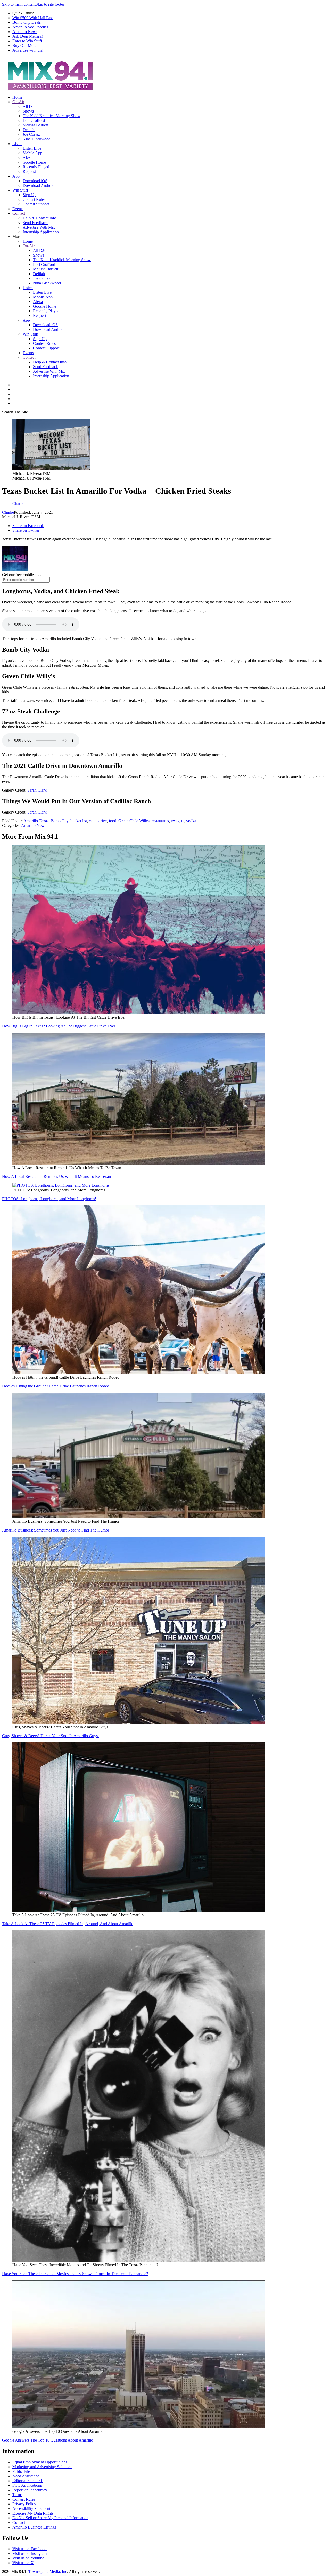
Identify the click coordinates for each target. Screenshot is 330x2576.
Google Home (34, 162)
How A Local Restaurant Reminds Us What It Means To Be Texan (56, 1177)
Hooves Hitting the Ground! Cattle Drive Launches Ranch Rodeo (56, 1386)
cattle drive (98, 821)
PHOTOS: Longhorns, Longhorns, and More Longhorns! (49, 1199)
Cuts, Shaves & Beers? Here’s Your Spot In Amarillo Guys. (50, 1736)
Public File (21, 2471)
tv (183, 821)
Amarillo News (25, 32)
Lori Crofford (34, 120)
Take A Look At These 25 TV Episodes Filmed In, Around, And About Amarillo (68, 1924)
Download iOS (35, 181)
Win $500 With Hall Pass (33, 18)
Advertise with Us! (28, 50)
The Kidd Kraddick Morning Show (52, 116)
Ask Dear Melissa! (28, 36)
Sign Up (30, 195)
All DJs (29, 106)
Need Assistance (26, 2476)
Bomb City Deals (27, 22)
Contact (19, 213)
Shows (28, 111)
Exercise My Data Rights (33, 2513)
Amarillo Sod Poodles (30, 27)
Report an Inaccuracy (30, 2490)
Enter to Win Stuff (27, 41)
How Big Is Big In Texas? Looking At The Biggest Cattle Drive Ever (59, 1026)
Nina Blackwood (37, 139)
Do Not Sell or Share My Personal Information (50, 2518)
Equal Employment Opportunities (40, 2462)
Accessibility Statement (31, 2509)
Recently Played (36, 167)
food (113, 821)
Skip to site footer (50, 4)
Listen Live (32, 148)
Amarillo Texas (36, 821)
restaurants (160, 821)
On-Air (18, 102)
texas (175, 821)
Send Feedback (35, 223)
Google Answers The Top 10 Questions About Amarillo (48, 2440)
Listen (17, 144)
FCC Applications (27, 2485)
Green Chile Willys (134, 821)
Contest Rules (34, 199)
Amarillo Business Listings (34, 2527)
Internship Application (41, 232)
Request (29, 172)
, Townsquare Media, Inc (47, 2571)
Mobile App (32, 153)
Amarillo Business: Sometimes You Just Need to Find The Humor (56, 1530)
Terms (17, 2495)
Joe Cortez (31, 134)
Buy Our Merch (25, 46)
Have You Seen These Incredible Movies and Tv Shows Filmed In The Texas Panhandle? (75, 2274)
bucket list (79, 821)
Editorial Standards (28, 2481)
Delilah (29, 130)
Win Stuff (20, 190)
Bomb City (59, 821)
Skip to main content (19, 4)
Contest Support (36, 204)
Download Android (39, 185)
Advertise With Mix (39, 227)
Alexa (28, 158)
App (16, 176)
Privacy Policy (24, 2504)
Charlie (8, 512)
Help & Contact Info (39, 218)
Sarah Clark (37, 790)
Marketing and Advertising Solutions (42, 2467)
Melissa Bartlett (35, 125)
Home (17, 97)
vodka (191, 821)
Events (18, 209)
